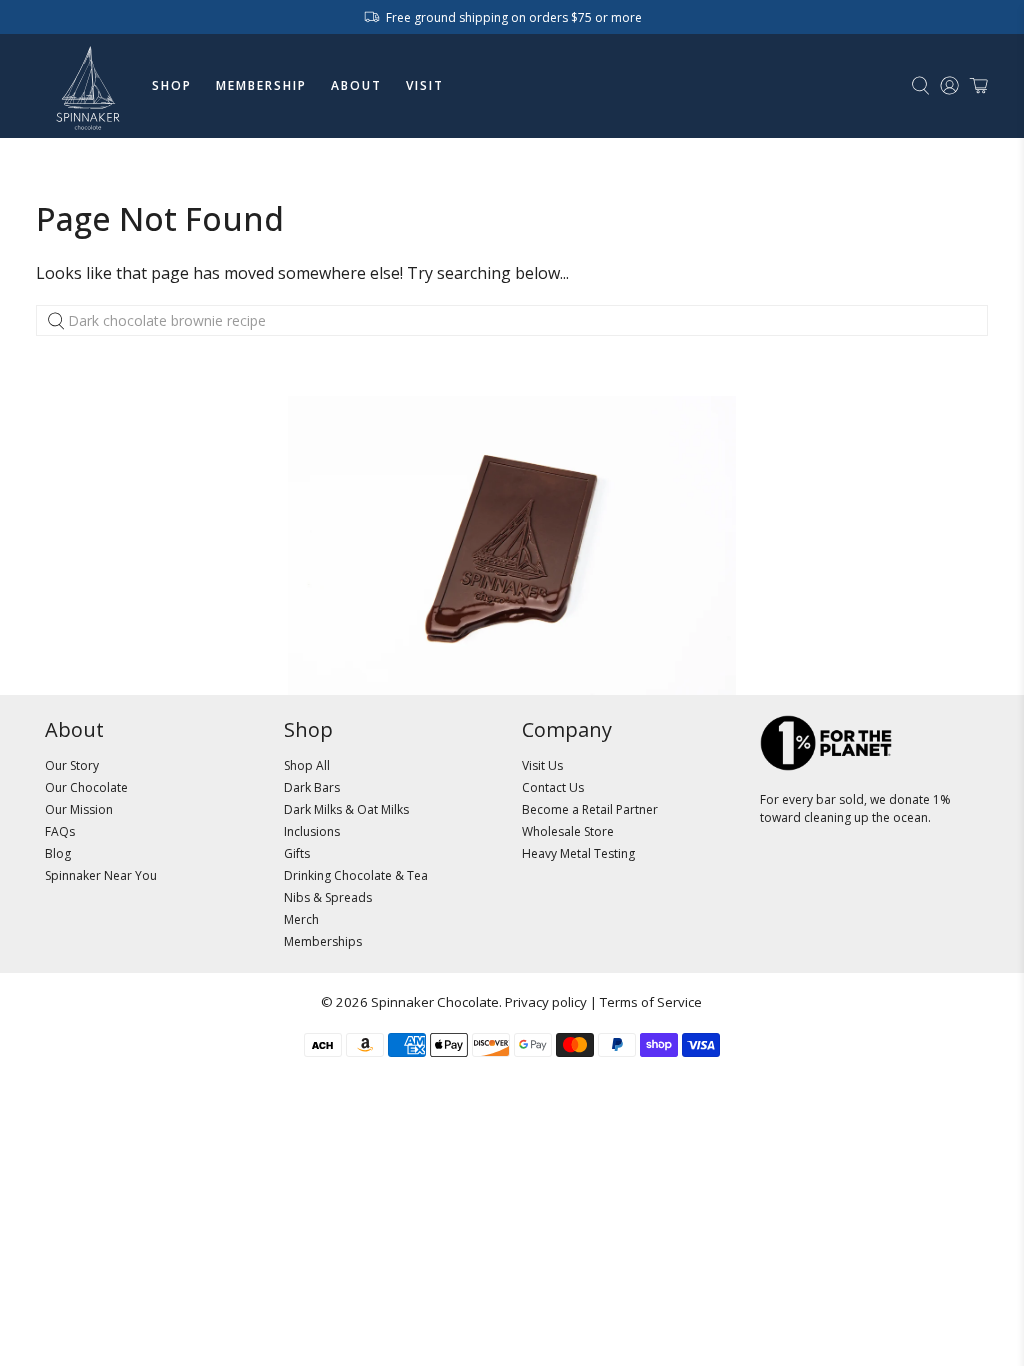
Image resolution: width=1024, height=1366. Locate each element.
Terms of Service (651, 1002)
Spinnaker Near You (101, 875)
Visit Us (542, 765)
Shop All (307, 765)
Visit (425, 85)
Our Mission (79, 809)
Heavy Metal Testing (578, 853)
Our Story (72, 765)
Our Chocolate (86, 787)
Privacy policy (546, 1002)
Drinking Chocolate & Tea (356, 875)
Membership (261, 85)
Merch (301, 919)
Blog (58, 853)
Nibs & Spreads (328, 897)
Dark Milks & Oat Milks (346, 809)
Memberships (323, 941)
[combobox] (512, 321)
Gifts (297, 853)
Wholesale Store (568, 831)
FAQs (60, 831)
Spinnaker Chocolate (435, 1002)
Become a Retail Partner (590, 809)
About (356, 85)
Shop (172, 85)
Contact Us (553, 787)
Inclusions (312, 831)
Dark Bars (312, 787)
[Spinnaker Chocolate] (88, 86)
